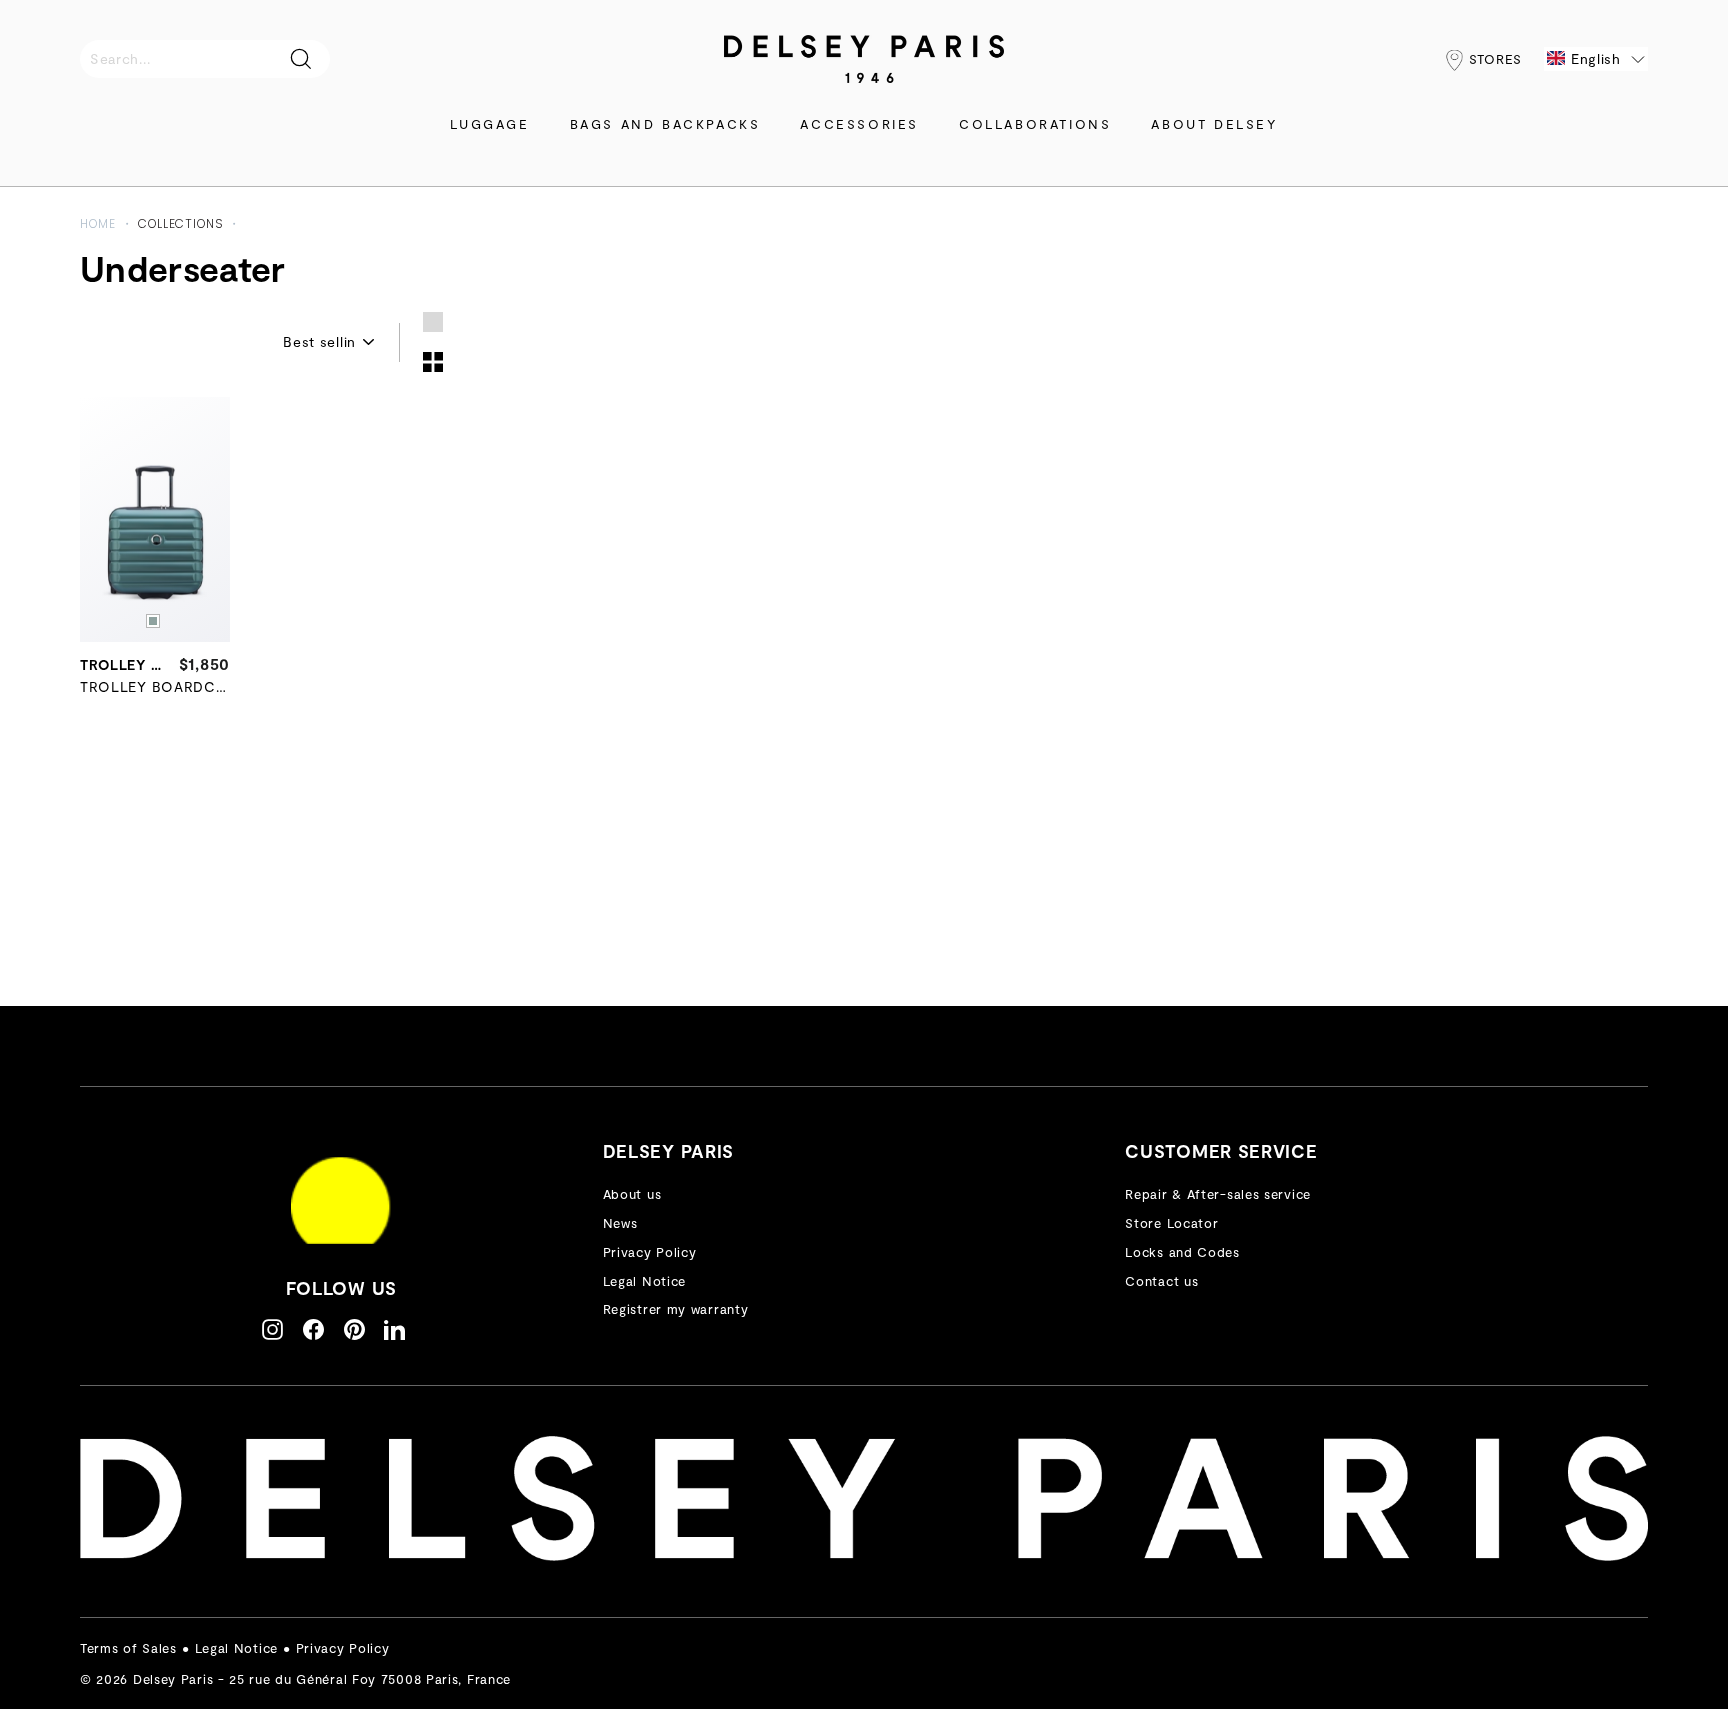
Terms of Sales (128, 1648)
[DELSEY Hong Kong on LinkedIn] (394, 1329)
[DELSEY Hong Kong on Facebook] (313, 1329)
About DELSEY (1214, 124)
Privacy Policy (650, 1252)
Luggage (489, 124)
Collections (181, 223)
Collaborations (1035, 124)
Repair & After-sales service (1218, 1194)
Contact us (1161, 1281)
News (620, 1223)
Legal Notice (644, 1281)
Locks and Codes (1182, 1252)
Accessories (859, 124)
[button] (1596, 59)
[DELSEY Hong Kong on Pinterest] (354, 1329)
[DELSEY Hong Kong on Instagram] (272, 1329)
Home (98, 223)
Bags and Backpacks (665, 124)
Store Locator (1171, 1223)
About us (632, 1194)
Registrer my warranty (676, 1309)
